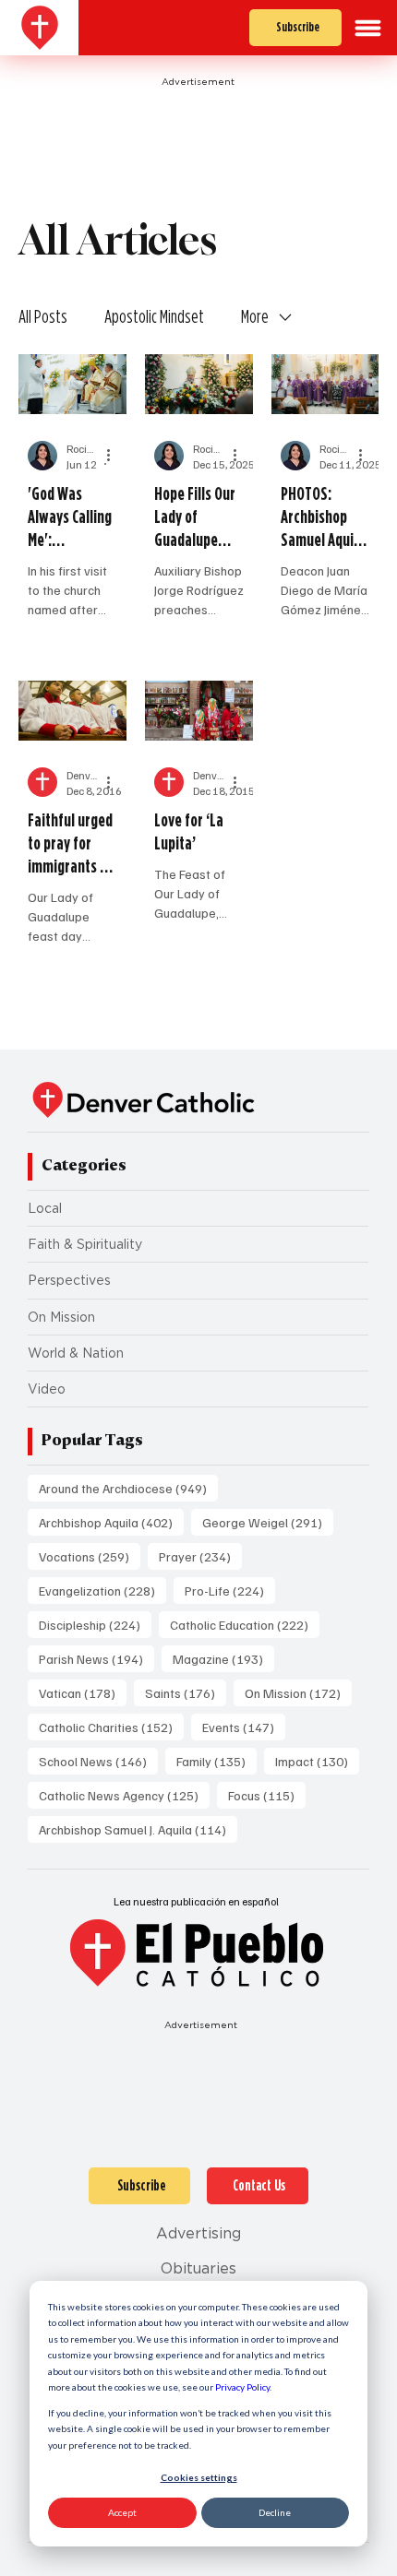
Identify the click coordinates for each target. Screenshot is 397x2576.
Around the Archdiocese (128, 1488)
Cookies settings (199, 2477)
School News (98, 1761)
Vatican (83, 1692)
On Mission (61, 1317)
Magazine (223, 1658)
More (255, 316)
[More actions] (114, 456)
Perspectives (69, 1280)
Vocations (90, 1556)
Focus (267, 1795)
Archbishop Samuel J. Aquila (138, 1829)
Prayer (200, 1556)
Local (45, 1208)
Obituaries (198, 2268)
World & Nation (76, 1353)
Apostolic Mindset (154, 316)
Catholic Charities (111, 1727)
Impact (317, 1761)
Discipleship (95, 1624)
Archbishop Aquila (111, 1522)
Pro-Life (230, 1590)
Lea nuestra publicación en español (196, 1901)
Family (217, 1761)
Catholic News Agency (124, 1795)
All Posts (43, 316)
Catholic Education (245, 1624)
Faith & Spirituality (85, 1244)
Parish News (96, 1658)
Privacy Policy (242, 2387)
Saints (186, 1692)
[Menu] (368, 28)
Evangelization (102, 1590)
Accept (122, 2512)
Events (244, 1727)
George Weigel (268, 1522)
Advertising (198, 2233)
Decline (275, 2512)
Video (47, 1389)
